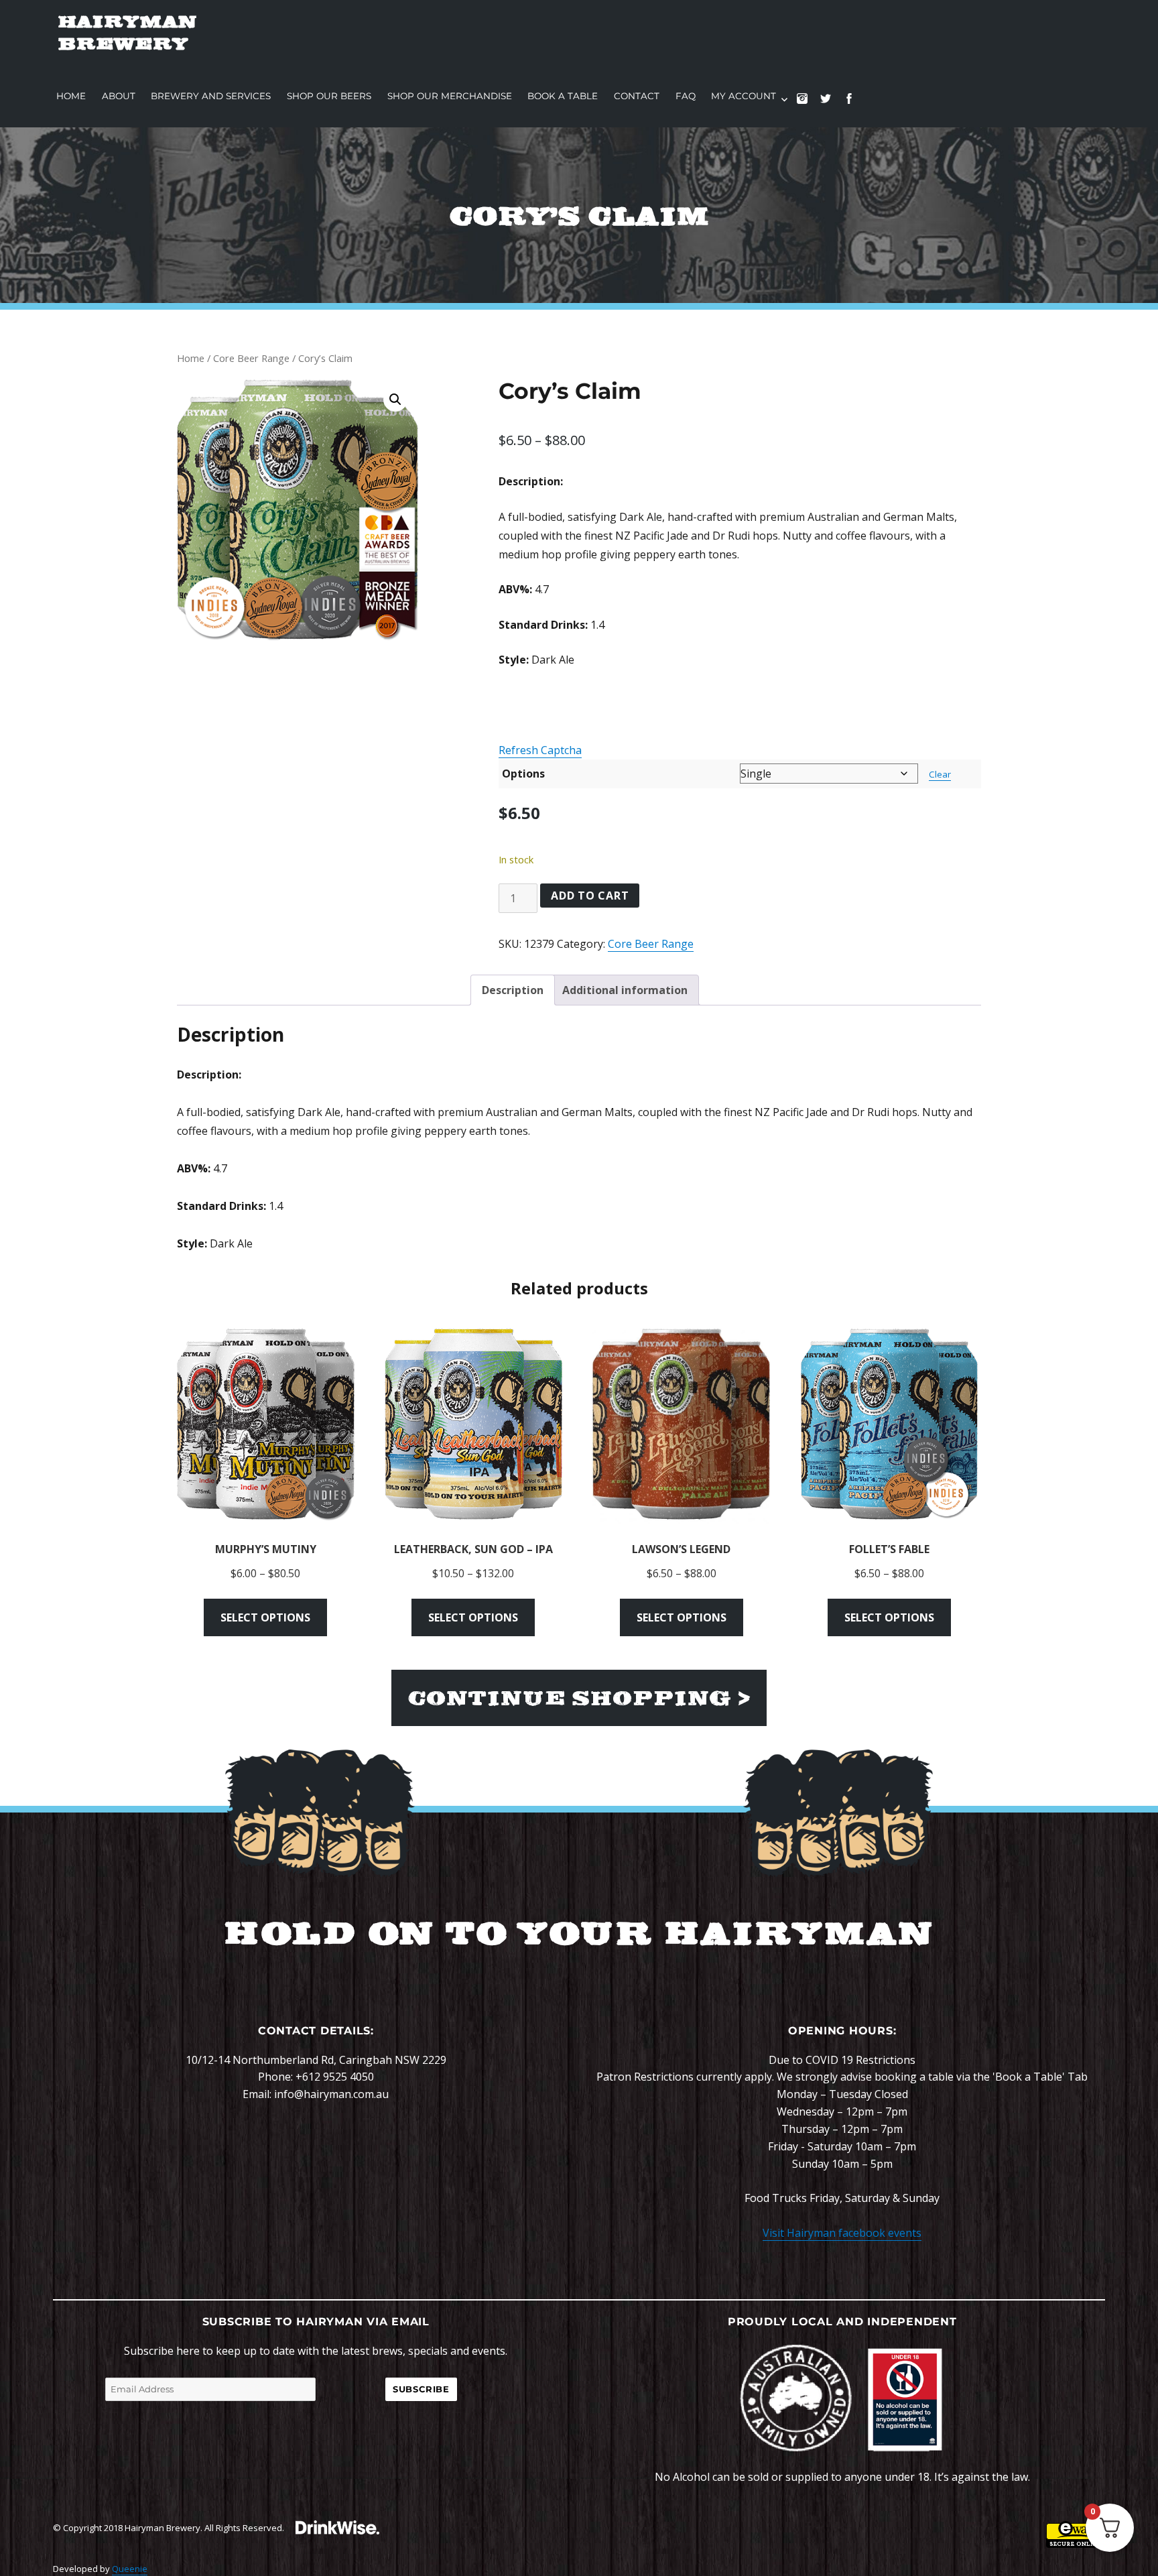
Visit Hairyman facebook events (842, 2233)
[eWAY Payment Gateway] (1076, 2534)
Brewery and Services (211, 96)
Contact (637, 96)
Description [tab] (513, 990)
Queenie (130, 2569)
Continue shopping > (579, 1698)
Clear (940, 774)
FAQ (686, 96)
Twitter (832, 105)
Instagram (809, 105)
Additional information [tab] (625, 990)
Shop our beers (329, 96)
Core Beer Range (251, 358)
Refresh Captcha (540, 750)
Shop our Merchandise (450, 96)
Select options (265, 1617)
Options (523, 774)
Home (71, 96)
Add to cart (590, 896)
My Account (744, 96)
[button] (395, 400)
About (119, 96)
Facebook (855, 105)
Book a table (563, 96)
